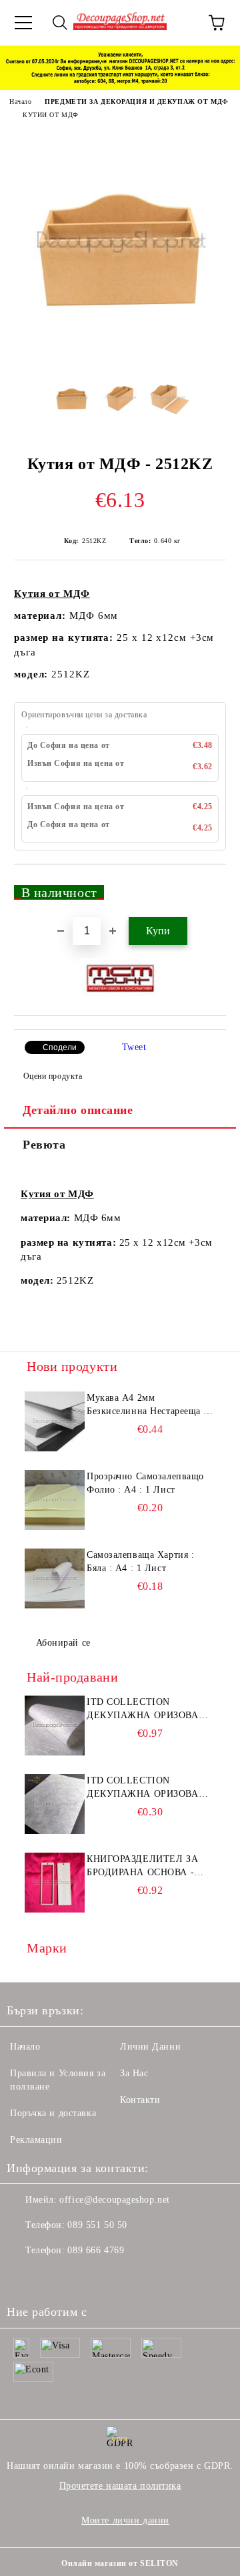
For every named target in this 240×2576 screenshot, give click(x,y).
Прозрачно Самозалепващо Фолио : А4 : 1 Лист (145, 1483)
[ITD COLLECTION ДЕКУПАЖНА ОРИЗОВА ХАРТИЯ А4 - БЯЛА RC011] (55, 1726)
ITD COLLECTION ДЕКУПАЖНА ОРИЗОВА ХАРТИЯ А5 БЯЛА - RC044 (147, 1788)
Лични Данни (150, 2047)
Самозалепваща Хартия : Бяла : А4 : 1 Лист (140, 1562)
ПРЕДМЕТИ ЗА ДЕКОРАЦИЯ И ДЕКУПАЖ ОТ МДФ (136, 101)
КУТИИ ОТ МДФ (51, 115)
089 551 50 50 (97, 2225)
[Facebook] (24, 2277)
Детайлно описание (78, 1110)
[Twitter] (53, 2277)
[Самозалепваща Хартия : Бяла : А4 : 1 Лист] (55, 1578)
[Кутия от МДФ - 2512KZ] (120, 356)
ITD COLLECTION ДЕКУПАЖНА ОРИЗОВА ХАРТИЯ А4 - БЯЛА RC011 (147, 1710)
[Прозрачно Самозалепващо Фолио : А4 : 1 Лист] (55, 1500)
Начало (20, 101)
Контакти (140, 2100)
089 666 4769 (96, 2250)
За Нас (134, 2073)
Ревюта (44, 1145)
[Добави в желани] (207, 886)
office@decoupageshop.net (114, 2200)
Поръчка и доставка (53, 2113)
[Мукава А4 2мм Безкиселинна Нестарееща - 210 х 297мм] (55, 1421)
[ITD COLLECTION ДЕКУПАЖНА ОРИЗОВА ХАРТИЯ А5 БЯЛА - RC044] (55, 1804)
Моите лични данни (125, 2520)
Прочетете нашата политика (120, 2486)
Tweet (134, 1047)
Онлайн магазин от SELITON (120, 2563)
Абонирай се (63, 1643)
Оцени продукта (53, 1076)
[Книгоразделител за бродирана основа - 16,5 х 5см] (55, 1883)
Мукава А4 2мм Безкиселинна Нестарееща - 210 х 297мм (147, 1405)
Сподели (60, 1047)
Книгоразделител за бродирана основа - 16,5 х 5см (142, 1867)
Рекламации (36, 2140)
